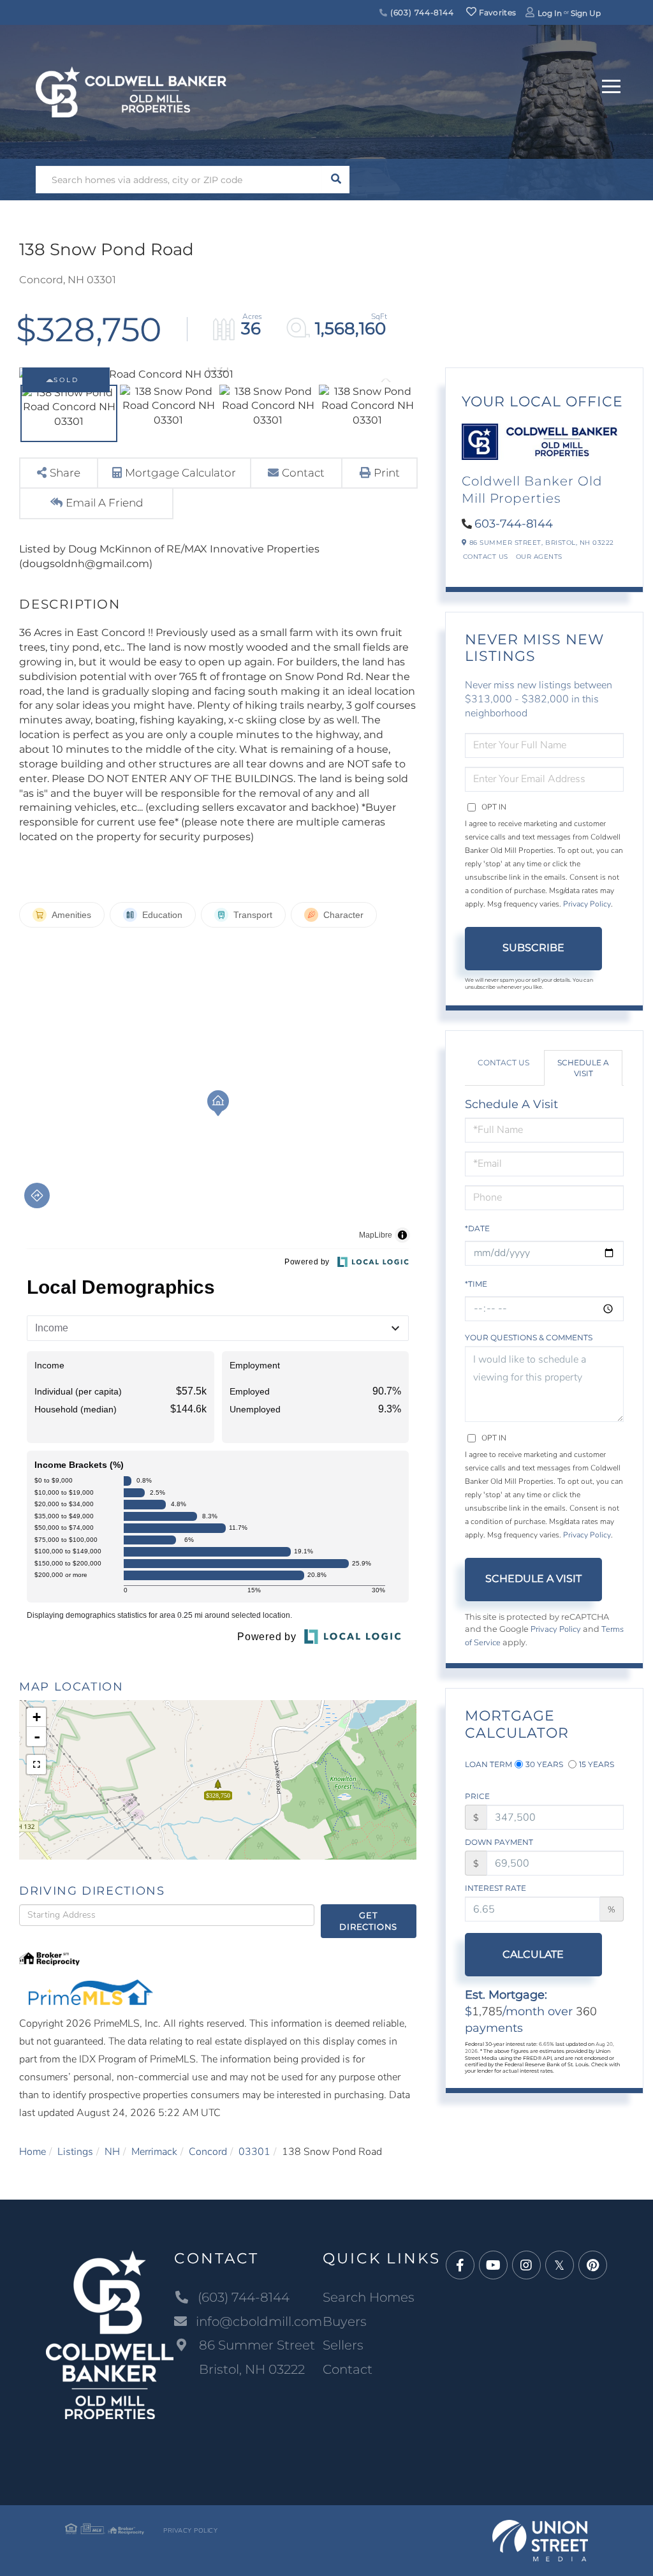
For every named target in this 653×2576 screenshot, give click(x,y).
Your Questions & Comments (529, 1337)
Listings (75, 2152)
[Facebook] (460, 2266)
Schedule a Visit (583, 1068)
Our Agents (539, 557)
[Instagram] (526, 2266)
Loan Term (488, 1764)
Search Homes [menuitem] (369, 2297)
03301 (254, 2152)
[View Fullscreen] (36, 1765)
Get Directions (368, 1921)
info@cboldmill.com (259, 2321)
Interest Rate (495, 1888)
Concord (208, 2152)
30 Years (544, 1764)
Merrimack (154, 2152)
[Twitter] (560, 2266)
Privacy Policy (587, 904)
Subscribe (533, 948)
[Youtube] (493, 2266)
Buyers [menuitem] (345, 2321)
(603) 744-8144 (421, 12)
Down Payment (499, 1842)
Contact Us (486, 557)
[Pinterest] (593, 2266)
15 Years (597, 1764)
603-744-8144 (514, 524)
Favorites (496, 12)
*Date (477, 1228)
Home (33, 2152)
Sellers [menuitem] (343, 2345)
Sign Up (586, 13)
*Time (476, 1284)
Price (477, 1796)
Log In (550, 13)
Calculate (533, 1954)
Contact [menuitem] (348, 2369)
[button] (336, 180)
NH (112, 2152)
